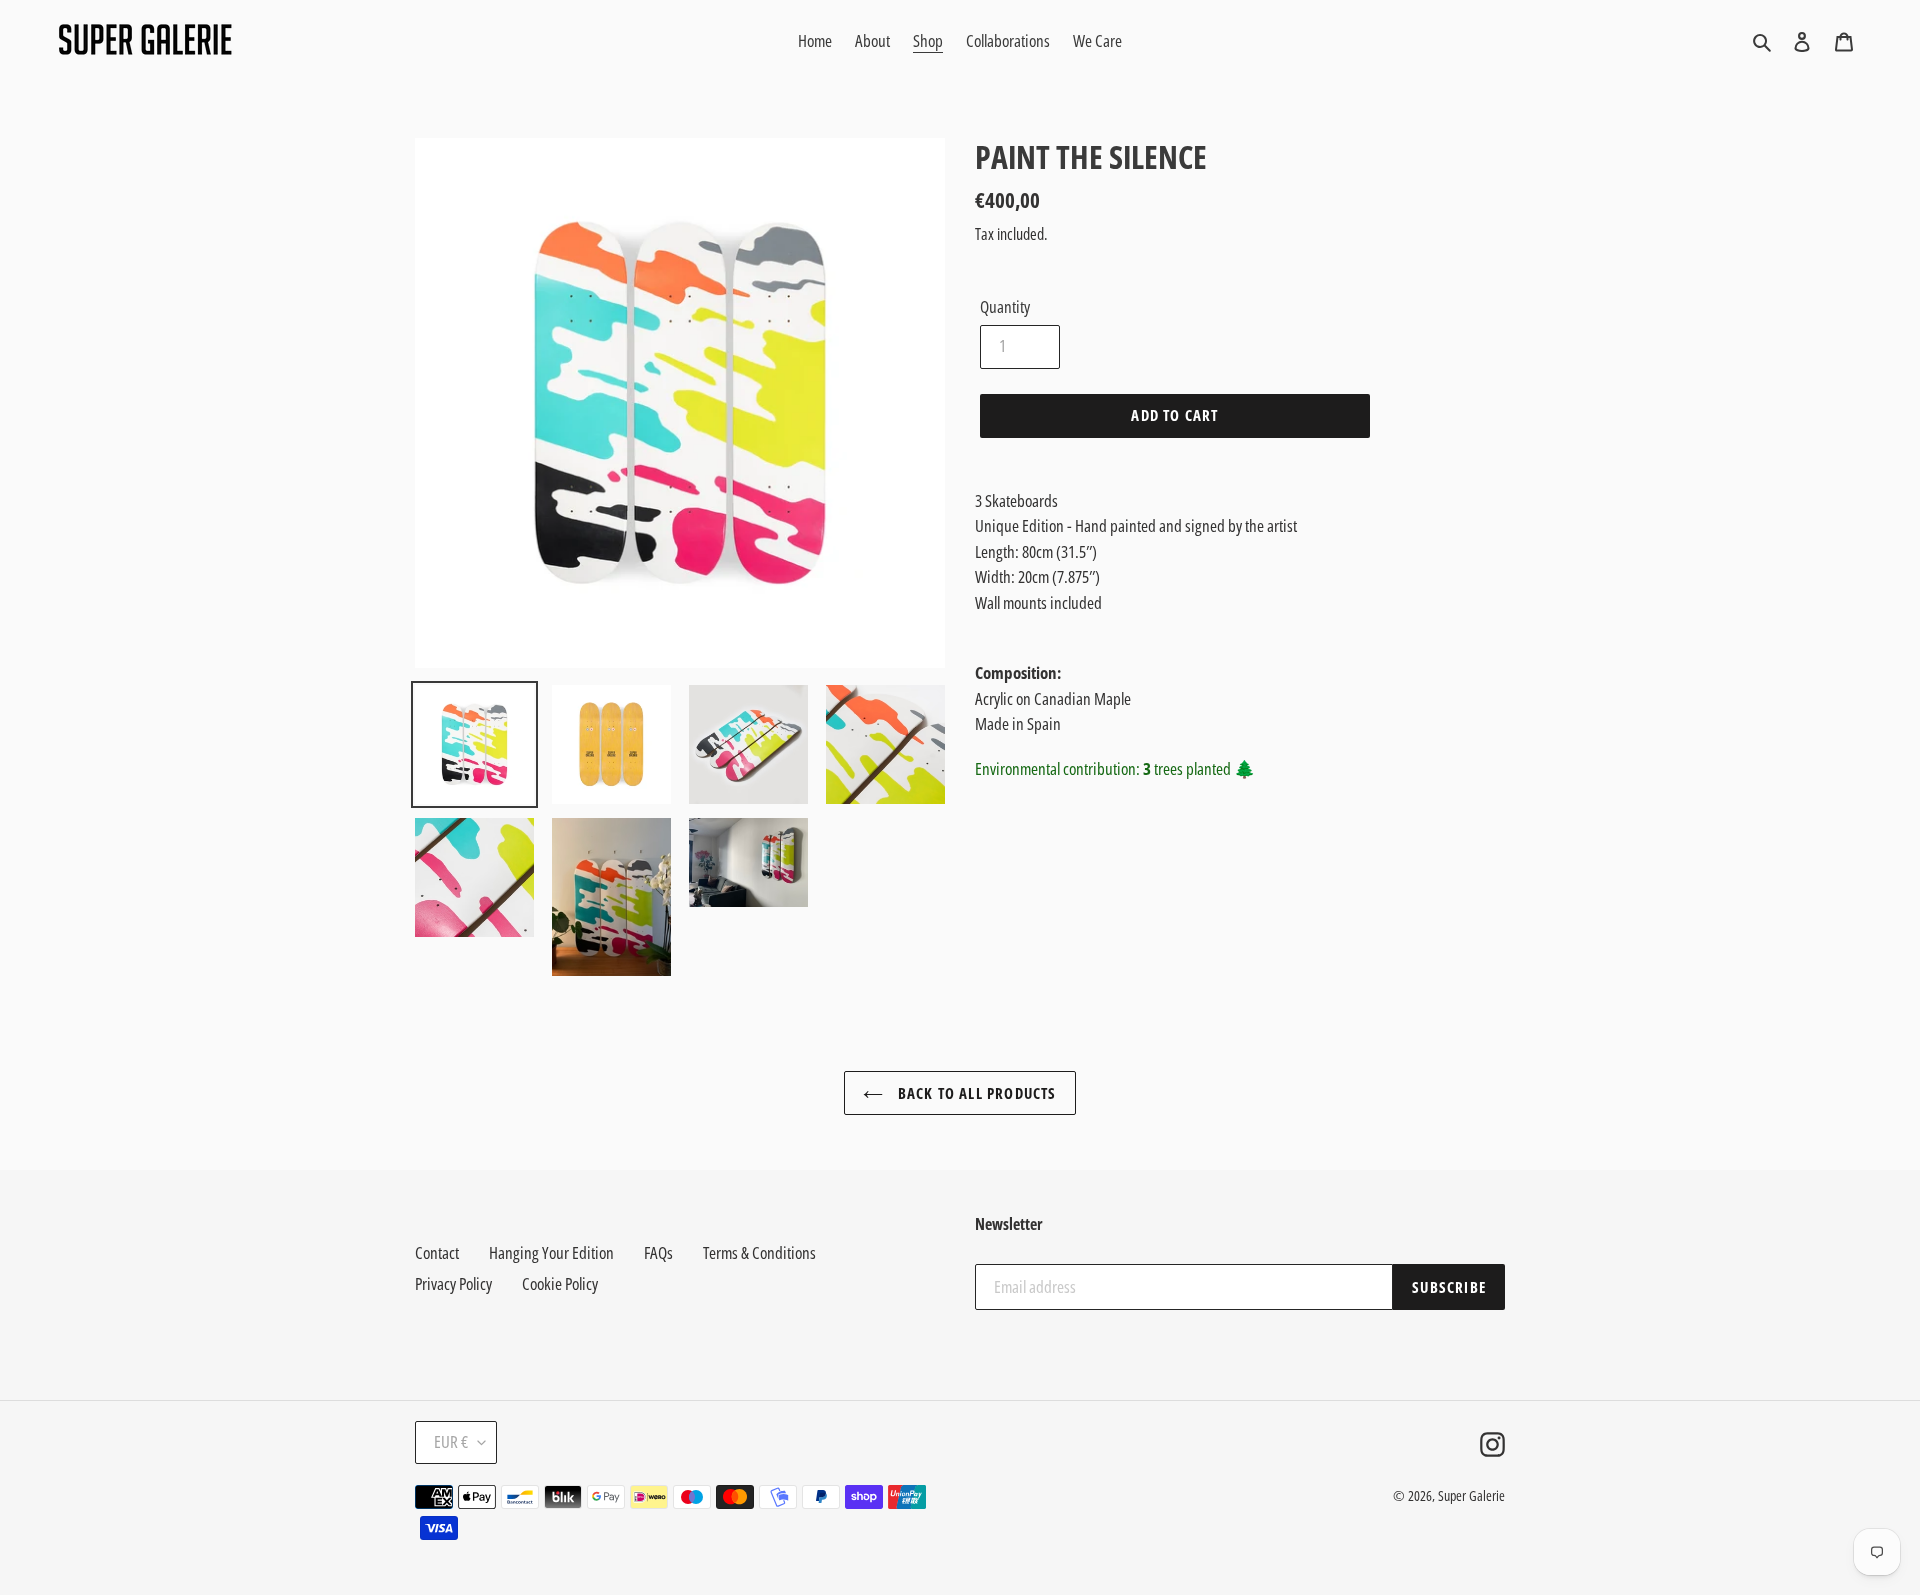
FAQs (658, 1252)
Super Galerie (1471, 1495)
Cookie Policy (560, 1283)
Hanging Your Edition (551, 1252)
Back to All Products (974, 1093)
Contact (437, 1252)
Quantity (1005, 306)
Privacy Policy (453, 1283)
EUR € (451, 1441)
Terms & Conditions (759, 1252)
